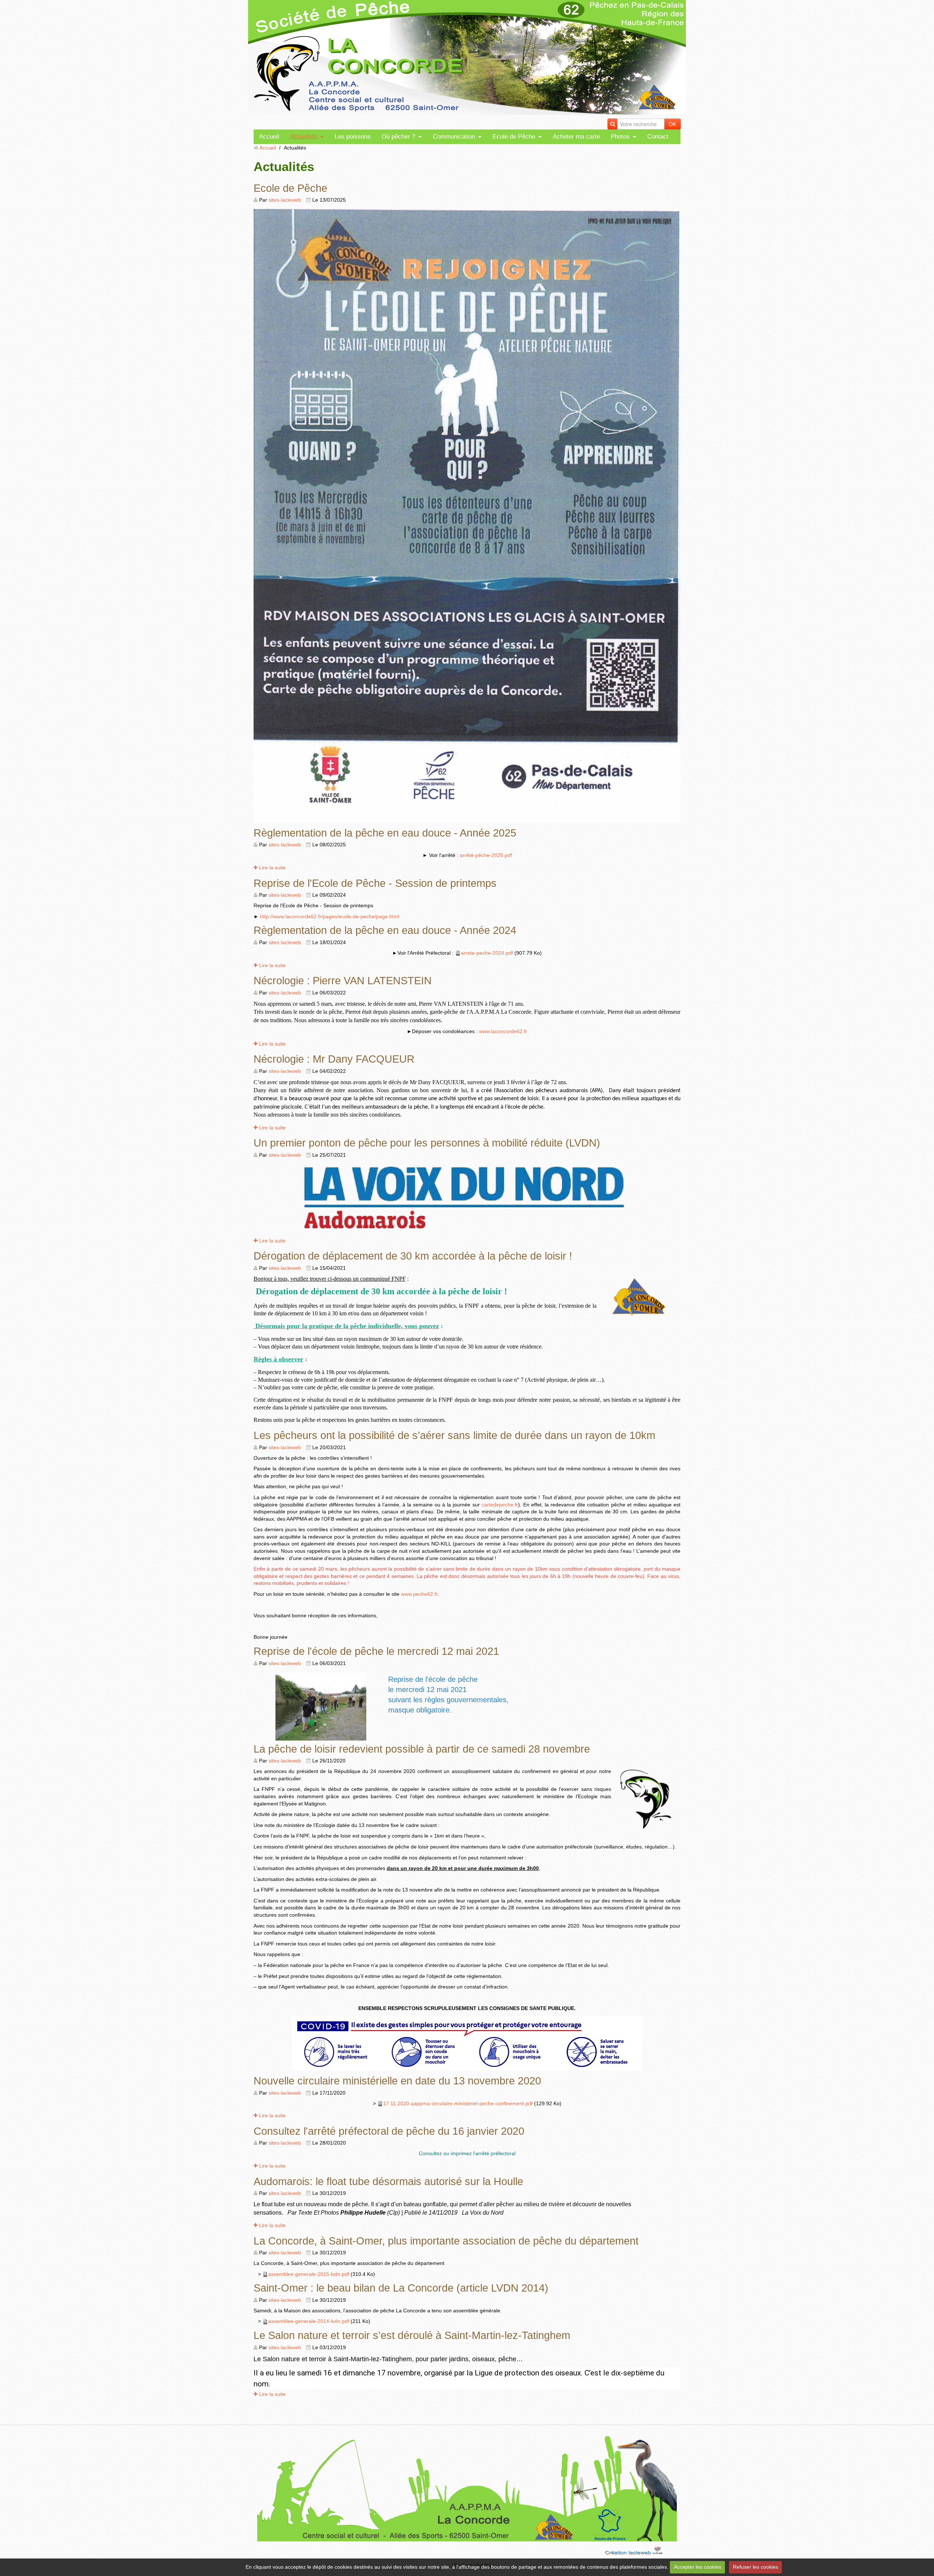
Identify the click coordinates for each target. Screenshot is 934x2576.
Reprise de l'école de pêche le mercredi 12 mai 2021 (376, 1651)
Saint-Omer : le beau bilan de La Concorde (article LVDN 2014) (401, 2288)
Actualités (304, 137)
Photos (620, 137)
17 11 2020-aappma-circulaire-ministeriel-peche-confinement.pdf (458, 2103)
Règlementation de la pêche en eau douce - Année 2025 (385, 833)
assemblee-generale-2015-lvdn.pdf (309, 2274)
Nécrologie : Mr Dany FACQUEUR (334, 1059)
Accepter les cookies (698, 2567)
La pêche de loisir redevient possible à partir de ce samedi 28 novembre (422, 1749)
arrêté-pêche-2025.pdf (486, 855)
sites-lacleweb (285, 200)
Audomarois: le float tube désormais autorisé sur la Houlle (388, 2181)
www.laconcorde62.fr (503, 1031)
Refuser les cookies (756, 2567)
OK (672, 124)
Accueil (269, 137)
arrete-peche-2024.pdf (487, 953)
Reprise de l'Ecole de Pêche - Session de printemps (375, 883)
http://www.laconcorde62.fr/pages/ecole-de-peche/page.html (330, 916)
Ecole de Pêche (514, 137)
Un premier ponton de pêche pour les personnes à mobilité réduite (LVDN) (427, 1143)
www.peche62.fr (419, 1594)
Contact (658, 137)
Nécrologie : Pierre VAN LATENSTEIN (343, 980)
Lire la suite (272, 868)
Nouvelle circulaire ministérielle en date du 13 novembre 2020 (397, 2081)
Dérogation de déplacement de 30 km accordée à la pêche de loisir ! (413, 1256)
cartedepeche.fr (500, 1505)
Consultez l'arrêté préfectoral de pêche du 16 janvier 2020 (389, 2131)
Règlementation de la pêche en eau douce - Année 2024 (385, 930)
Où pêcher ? (398, 137)
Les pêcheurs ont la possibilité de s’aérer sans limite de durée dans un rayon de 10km (454, 1435)
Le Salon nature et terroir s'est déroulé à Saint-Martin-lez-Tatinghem (412, 2335)
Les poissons (353, 137)
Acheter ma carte (576, 137)
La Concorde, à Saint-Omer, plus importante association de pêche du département (446, 2241)
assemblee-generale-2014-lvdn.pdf (309, 2321)
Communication (454, 137)
